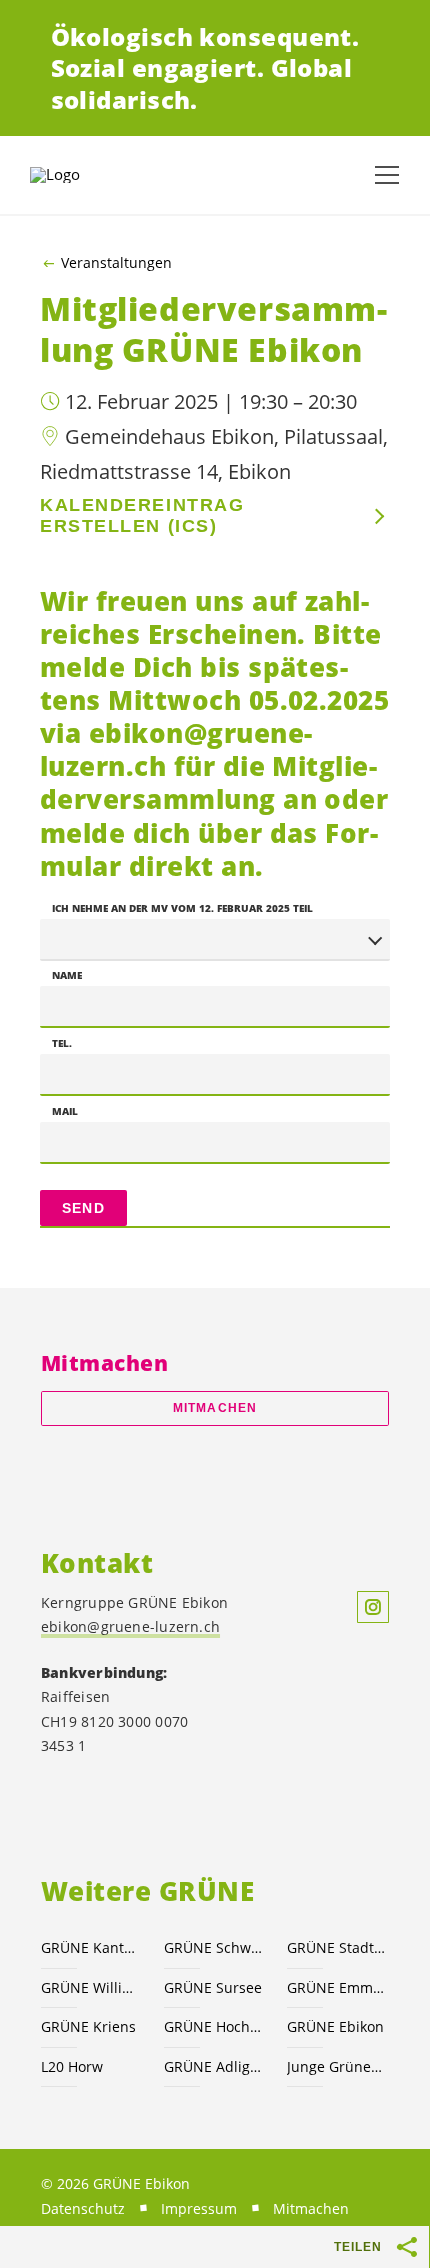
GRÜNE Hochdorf (213, 2026)
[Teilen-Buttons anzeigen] (408, 2247)
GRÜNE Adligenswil (213, 2066)
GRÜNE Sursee (213, 1987)
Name (67, 975)
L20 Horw (72, 2066)
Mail (65, 1111)
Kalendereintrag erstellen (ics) (142, 515)
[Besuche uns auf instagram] (373, 1607)
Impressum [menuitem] (199, 2208)
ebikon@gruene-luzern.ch (130, 1626)
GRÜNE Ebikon (335, 2026)
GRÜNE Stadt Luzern (336, 1947)
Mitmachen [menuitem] (311, 2208)
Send (83, 1208)
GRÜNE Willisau (90, 1987)
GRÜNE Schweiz (213, 1947)
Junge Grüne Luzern (336, 2066)
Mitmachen (215, 1408)
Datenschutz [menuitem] (83, 2208)
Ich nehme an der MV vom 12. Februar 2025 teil (182, 908)
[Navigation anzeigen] (387, 175)
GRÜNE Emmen (336, 1987)
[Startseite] (80, 175)
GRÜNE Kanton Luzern (90, 1947)
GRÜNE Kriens (88, 2026)
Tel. (62, 1043)
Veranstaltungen (116, 263)
